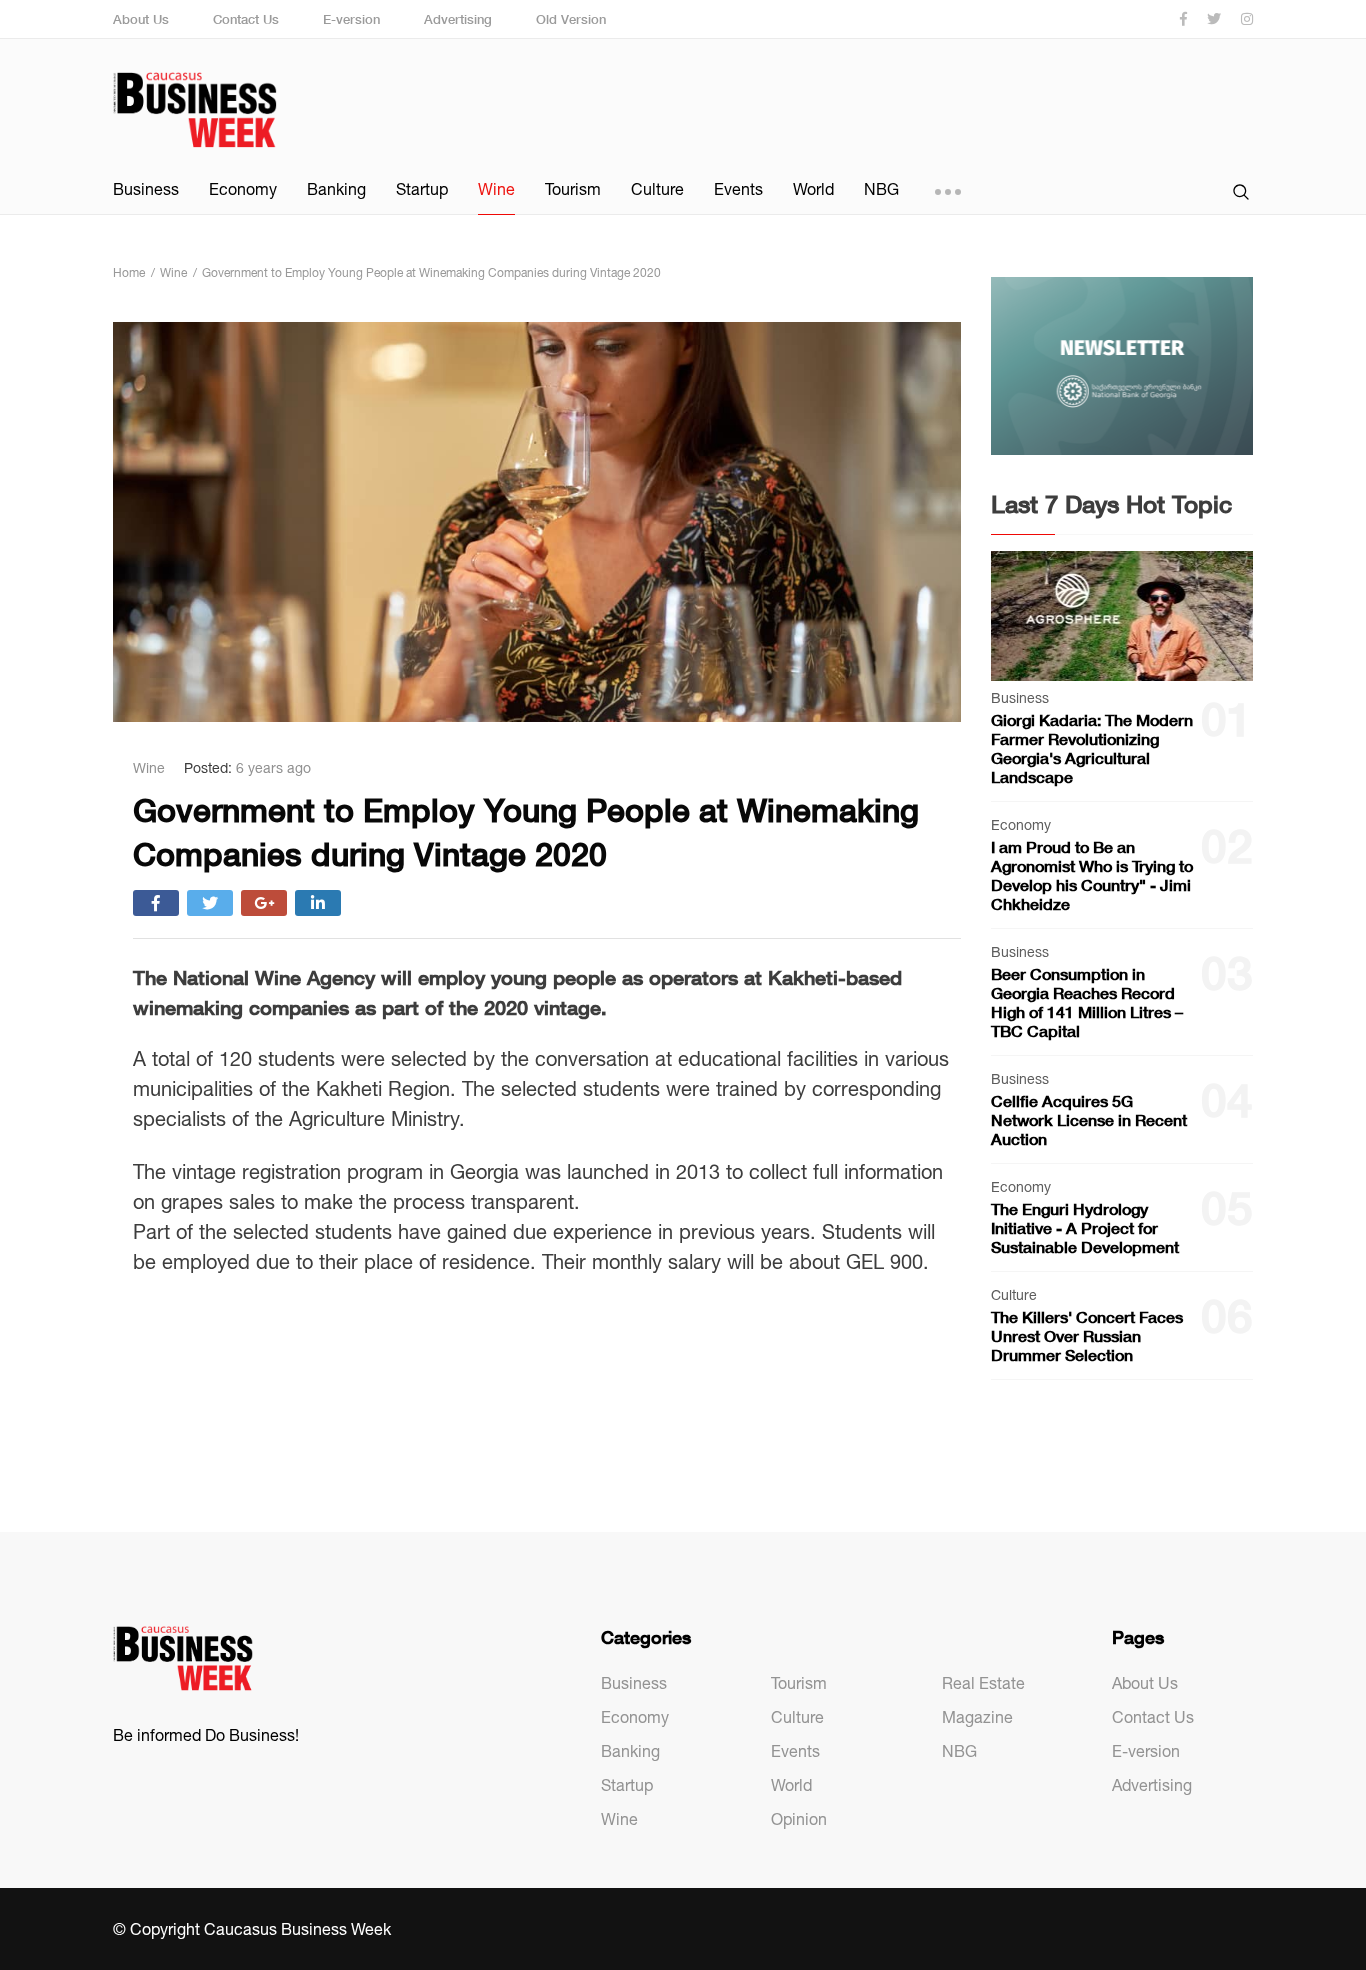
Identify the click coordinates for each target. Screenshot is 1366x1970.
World (813, 189)
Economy (243, 189)
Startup (422, 189)
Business (146, 189)
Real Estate (983, 1683)
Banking (336, 189)
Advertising (458, 19)
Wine (496, 189)
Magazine (977, 1717)
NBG (881, 189)
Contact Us (246, 19)
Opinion (799, 1819)
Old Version (571, 19)
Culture (657, 189)
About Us (141, 19)
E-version (351, 19)
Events (738, 189)
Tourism (573, 189)
